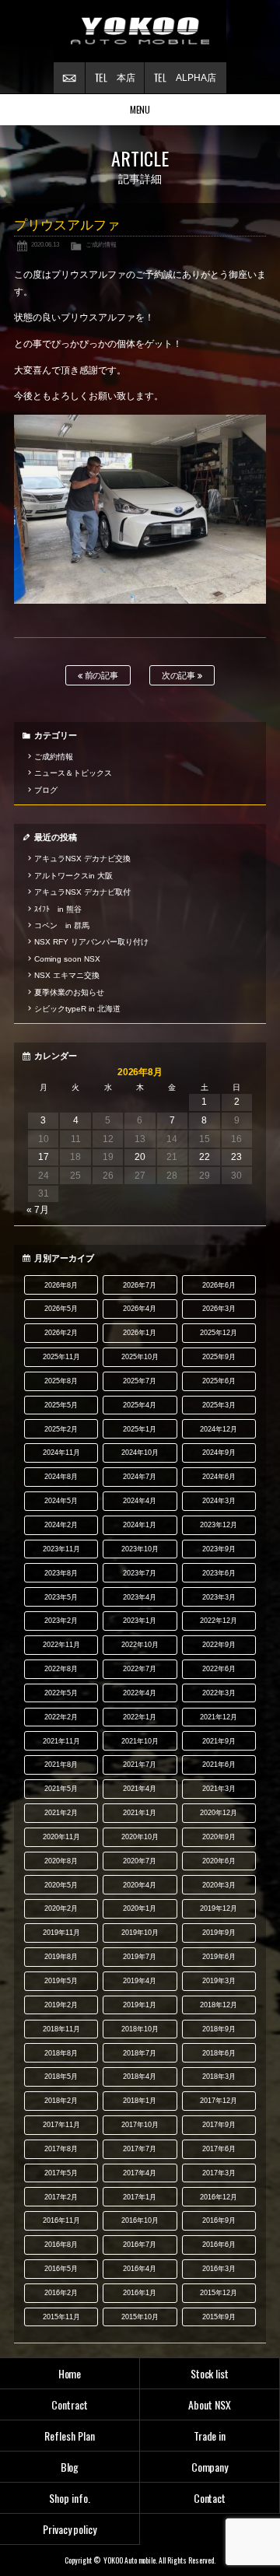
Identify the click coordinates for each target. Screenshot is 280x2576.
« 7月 (38, 1210)
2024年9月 (219, 1453)
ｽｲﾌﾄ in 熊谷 (58, 909)
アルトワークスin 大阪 (73, 876)
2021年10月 (140, 1741)
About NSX (210, 2404)
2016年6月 (219, 2245)
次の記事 (180, 675)
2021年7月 (140, 1765)
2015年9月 (219, 2317)
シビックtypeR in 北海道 (77, 1009)
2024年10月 (140, 1453)
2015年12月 (219, 2293)
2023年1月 (140, 1621)
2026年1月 (140, 1333)
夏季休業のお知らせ (69, 992)
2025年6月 (219, 1381)
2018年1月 (140, 2101)
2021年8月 (61, 1765)
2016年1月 (140, 2293)
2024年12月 (219, 1429)
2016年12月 (219, 2197)
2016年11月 (61, 2220)
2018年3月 (219, 2077)
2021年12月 (219, 1717)
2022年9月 (219, 1645)
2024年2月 (61, 1525)
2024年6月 (219, 1477)
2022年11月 (61, 1645)
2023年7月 (140, 1573)
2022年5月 (61, 1693)
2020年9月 (219, 1837)
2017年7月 (140, 2149)
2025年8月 (61, 1381)
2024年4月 (140, 1501)
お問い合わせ (69, 78)
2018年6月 (219, 2053)
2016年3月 (219, 2269)
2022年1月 (140, 1717)
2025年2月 (61, 1429)
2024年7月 (140, 1477)
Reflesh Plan (70, 2436)
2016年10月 (140, 2220)
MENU (140, 109)
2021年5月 (61, 1789)
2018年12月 (219, 2005)
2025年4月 (140, 1405)
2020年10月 (140, 1837)
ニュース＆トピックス (73, 773)
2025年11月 (61, 1357)
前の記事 (101, 675)
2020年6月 (219, 1861)
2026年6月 (219, 1285)
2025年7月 (140, 1381)
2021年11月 (61, 1741)
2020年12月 (219, 1813)
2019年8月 (61, 1957)
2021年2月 (61, 1813)
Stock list (210, 2373)
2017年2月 (61, 2197)
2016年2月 (61, 2293)
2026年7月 (140, 1285)
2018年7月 (140, 2053)
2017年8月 (61, 2149)
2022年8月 (61, 1669)
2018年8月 (61, 2053)
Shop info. (70, 2498)
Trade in (210, 2436)
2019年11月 (61, 1933)
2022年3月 (219, 1693)
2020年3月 (219, 1885)
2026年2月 (61, 1333)
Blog (70, 2467)
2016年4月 (140, 2269)
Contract (70, 2404)
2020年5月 (61, 1885)
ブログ (46, 790)
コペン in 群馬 (62, 925)
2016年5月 (61, 2269)
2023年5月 (61, 1597)
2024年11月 (61, 1453)
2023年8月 (61, 1573)
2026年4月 (140, 1309)
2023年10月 (140, 1549)
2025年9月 (219, 1357)
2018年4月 (140, 2077)
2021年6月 (219, 1765)
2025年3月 (219, 1405)
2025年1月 (140, 1429)
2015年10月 (140, 2317)
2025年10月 (140, 1357)
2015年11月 (61, 2317)
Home (70, 2373)
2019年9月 (219, 1933)
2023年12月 (219, 1525)
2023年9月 (219, 1549)
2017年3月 (219, 2173)
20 (140, 1157)
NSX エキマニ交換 (67, 975)
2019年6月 (219, 1957)
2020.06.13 (45, 244)
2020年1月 (140, 1908)
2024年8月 (61, 1477)
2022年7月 (140, 1669)
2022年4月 (140, 1693)
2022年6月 (219, 1669)
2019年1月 (140, 2005)
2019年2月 (61, 2005)
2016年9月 (219, 2220)
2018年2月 (61, 2101)
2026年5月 (61, 1309)
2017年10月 (140, 2125)
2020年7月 (140, 1861)
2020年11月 (61, 1837)
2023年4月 (140, 1597)
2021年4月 (140, 1789)
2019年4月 (140, 1981)
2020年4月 (140, 1885)
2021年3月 (219, 1789)
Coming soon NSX (67, 959)
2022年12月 (219, 1621)
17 (44, 1157)
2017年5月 (61, 2173)
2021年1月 (140, 1813)
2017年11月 (61, 2125)
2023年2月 (61, 1621)
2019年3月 (219, 1981)
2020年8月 (61, 1861)
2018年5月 (61, 2077)
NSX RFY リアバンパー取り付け (91, 942)
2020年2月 (61, 1908)
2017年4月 (140, 2173)
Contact (210, 2498)
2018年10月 (140, 2029)
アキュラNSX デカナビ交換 (82, 859)
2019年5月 (61, 1981)
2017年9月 (219, 2125)
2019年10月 (140, 1933)
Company (210, 2467)
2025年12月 (219, 1333)
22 (205, 1157)
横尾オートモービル (140, 31)
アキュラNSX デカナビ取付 (82, 892)
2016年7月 (140, 2245)
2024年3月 (219, 1501)
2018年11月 (61, 2029)
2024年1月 (140, 1525)
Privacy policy (70, 2529)
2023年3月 (219, 1597)
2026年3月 (219, 1309)
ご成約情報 (101, 244)
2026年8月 (61, 1285)
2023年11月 (61, 1549)
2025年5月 (61, 1405)
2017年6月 (219, 2149)
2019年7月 (140, 1957)
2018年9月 (219, 2029)
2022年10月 (140, 1645)
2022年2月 (61, 1717)
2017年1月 (140, 2197)
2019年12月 (219, 1908)
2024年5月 (61, 1501)
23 (236, 1157)
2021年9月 (219, 1741)
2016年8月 (61, 2245)
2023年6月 (219, 1573)
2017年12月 (219, 2101)
